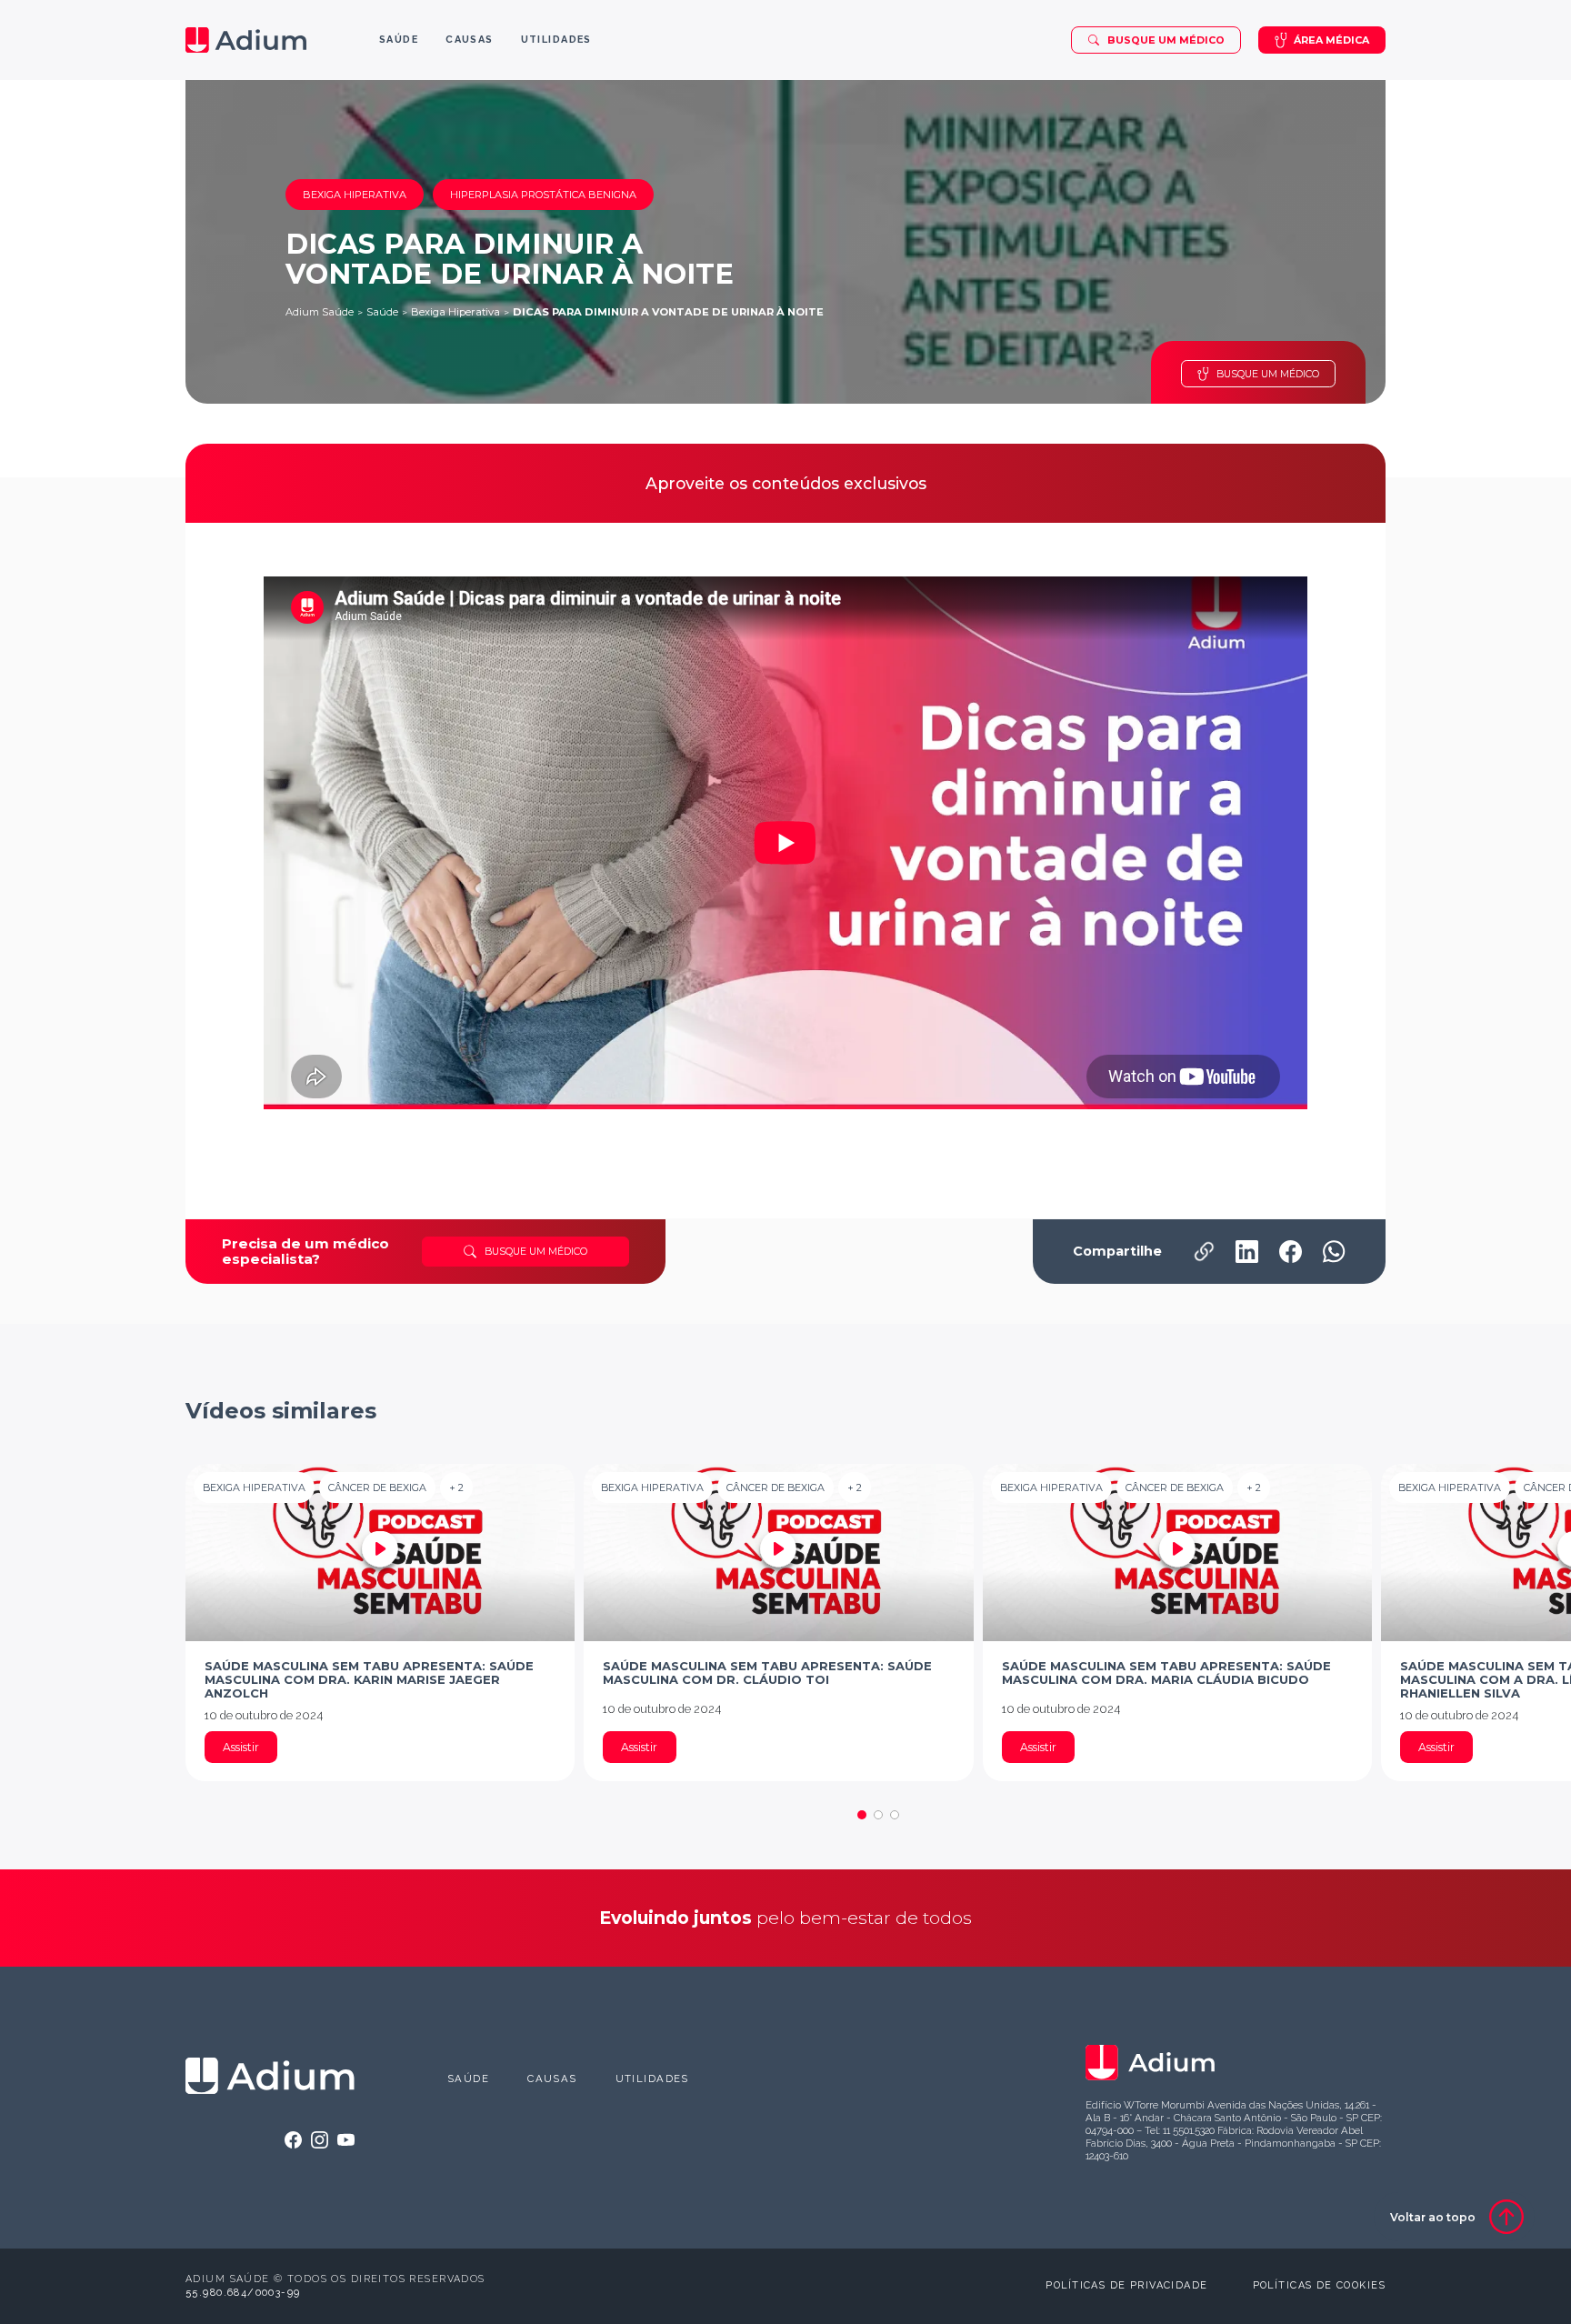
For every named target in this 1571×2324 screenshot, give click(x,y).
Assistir (241, 1747)
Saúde (382, 312)
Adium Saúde (320, 312)
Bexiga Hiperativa (455, 312)
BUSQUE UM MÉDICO (1268, 374)
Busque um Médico (1166, 40)
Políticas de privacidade (1126, 2285)
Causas (552, 2079)
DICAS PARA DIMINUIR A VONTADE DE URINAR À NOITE (668, 312)
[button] (862, 1815)
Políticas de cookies (1319, 2285)
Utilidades (652, 2079)
